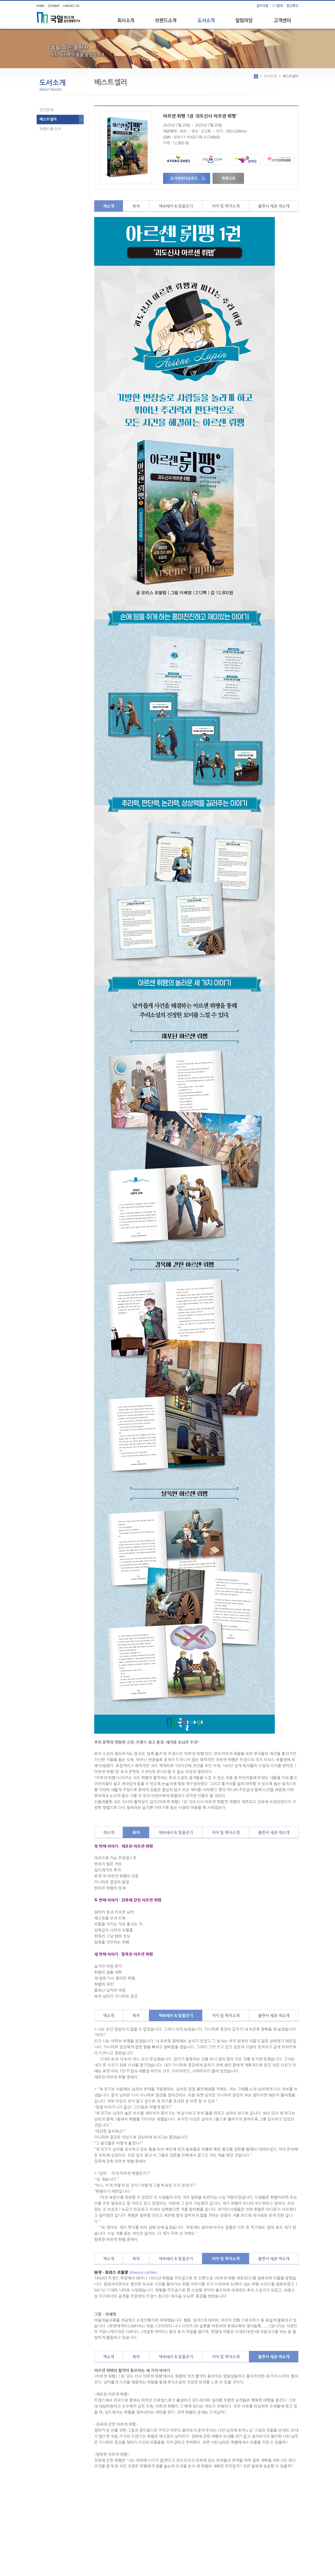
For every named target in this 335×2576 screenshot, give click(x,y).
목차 (136, 206)
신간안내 (46, 110)
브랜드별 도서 (50, 129)
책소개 (109, 206)
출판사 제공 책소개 (274, 206)
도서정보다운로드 (184, 178)
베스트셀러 (48, 119)
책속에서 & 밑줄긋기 (176, 206)
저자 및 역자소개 (226, 206)
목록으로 (228, 178)
